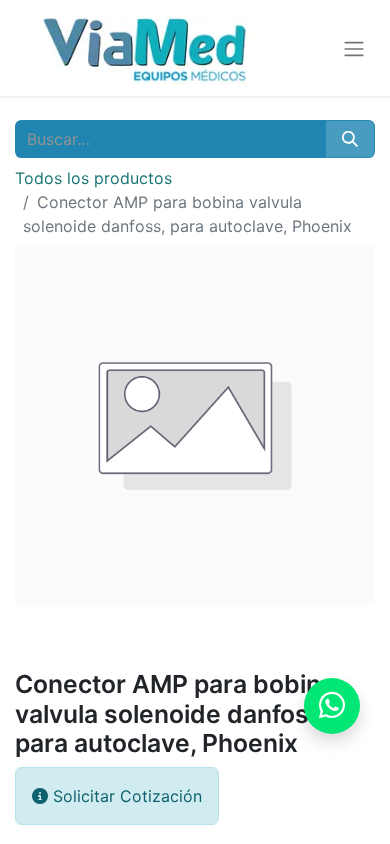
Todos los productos (93, 178)
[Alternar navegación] (354, 48)
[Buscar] (350, 139)
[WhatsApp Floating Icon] (332, 706)
